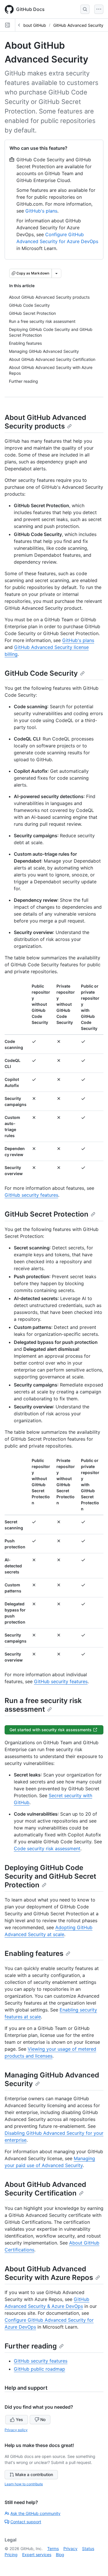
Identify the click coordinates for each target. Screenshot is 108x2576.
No (43, 2419)
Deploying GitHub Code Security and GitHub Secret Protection (50, 1876)
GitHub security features (31, 1195)
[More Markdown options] (56, 273)
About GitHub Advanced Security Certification (45, 2189)
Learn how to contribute (24, 2484)
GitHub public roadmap (39, 2369)
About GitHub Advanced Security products (45, 422)
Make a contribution (34, 2474)
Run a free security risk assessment (43, 1705)
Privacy (70, 2548)
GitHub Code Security (41, 673)
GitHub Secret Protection (47, 1214)
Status (88, 2548)
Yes (19, 2419)
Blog (60, 2555)
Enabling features (34, 1953)
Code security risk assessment (47, 1848)
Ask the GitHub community (35, 2513)
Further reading (31, 2346)
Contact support (26, 2522)
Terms (53, 2548)
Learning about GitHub (25, 25)
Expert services (37, 2555)
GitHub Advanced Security (78, 25)
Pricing (11, 2555)
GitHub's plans (41, 211)
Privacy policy (16, 2430)
